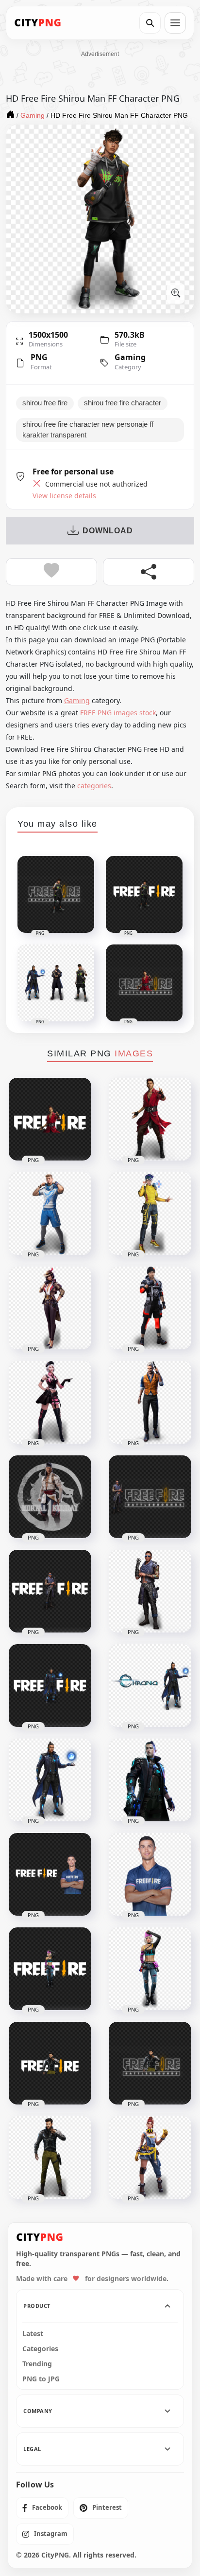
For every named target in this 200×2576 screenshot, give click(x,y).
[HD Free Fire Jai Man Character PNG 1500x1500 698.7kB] (50, 2158)
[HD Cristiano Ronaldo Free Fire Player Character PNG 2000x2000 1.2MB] (150, 1874)
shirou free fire (45, 403)
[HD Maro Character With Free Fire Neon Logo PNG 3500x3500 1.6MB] (150, 1497)
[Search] (150, 23)
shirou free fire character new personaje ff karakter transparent (88, 430)
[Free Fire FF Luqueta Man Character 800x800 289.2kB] (50, 1214)
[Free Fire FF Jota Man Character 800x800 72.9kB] (150, 1308)
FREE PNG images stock (118, 713)
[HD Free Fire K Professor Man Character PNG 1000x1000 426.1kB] (150, 1119)
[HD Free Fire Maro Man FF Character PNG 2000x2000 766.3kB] (150, 1591)
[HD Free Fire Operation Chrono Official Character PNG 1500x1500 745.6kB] (50, 1780)
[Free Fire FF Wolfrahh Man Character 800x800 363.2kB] (150, 1214)
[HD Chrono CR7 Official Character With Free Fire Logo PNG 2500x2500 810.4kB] (50, 1686)
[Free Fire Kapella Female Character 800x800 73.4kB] (50, 1402)
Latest (33, 2334)
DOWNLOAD (108, 531)
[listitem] (42, 2508)
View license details (64, 496)
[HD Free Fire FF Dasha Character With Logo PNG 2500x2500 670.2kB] (50, 1969)
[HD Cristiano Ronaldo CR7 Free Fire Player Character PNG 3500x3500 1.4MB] (50, 1874)
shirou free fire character (123, 403)
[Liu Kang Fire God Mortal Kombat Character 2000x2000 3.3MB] (50, 1497)
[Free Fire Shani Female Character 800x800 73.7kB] (150, 2158)
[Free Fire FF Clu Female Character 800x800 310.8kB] (50, 1308)
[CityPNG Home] (38, 23)
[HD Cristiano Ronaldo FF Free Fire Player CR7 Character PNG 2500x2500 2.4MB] (150, 1780)
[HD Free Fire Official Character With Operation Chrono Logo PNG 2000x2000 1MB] (150, 1686)
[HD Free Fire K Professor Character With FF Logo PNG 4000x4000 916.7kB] (50, 1119)
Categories (40, 2349)
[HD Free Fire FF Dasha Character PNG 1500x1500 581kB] (150, 1969)
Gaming (130, 357)
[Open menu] (175, 23)
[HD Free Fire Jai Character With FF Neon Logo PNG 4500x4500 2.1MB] (150, 2063)
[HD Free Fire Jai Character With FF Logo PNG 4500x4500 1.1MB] (50, 2063)
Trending (37, 2364)
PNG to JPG (41, 2379)
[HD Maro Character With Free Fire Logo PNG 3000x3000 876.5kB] (50, 1591)
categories (94, 786)
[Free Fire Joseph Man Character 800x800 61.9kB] (150, 1402)
